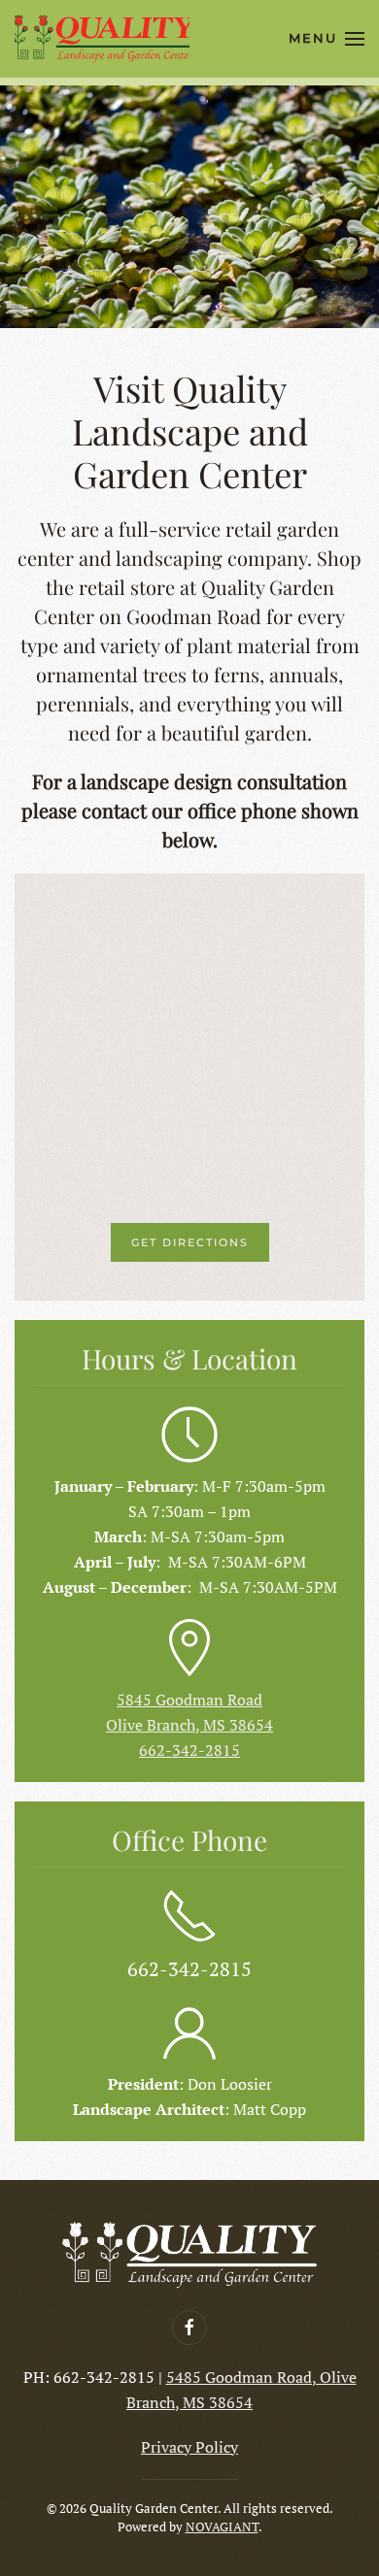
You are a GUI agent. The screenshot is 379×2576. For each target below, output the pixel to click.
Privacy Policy (189, 2447)
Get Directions (190, 1242)
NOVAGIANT (222, 2526)
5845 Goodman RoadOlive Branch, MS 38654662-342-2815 (189, 1725)
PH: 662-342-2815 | (95, 2377)
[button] (327, 39)
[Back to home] (102, 39)
